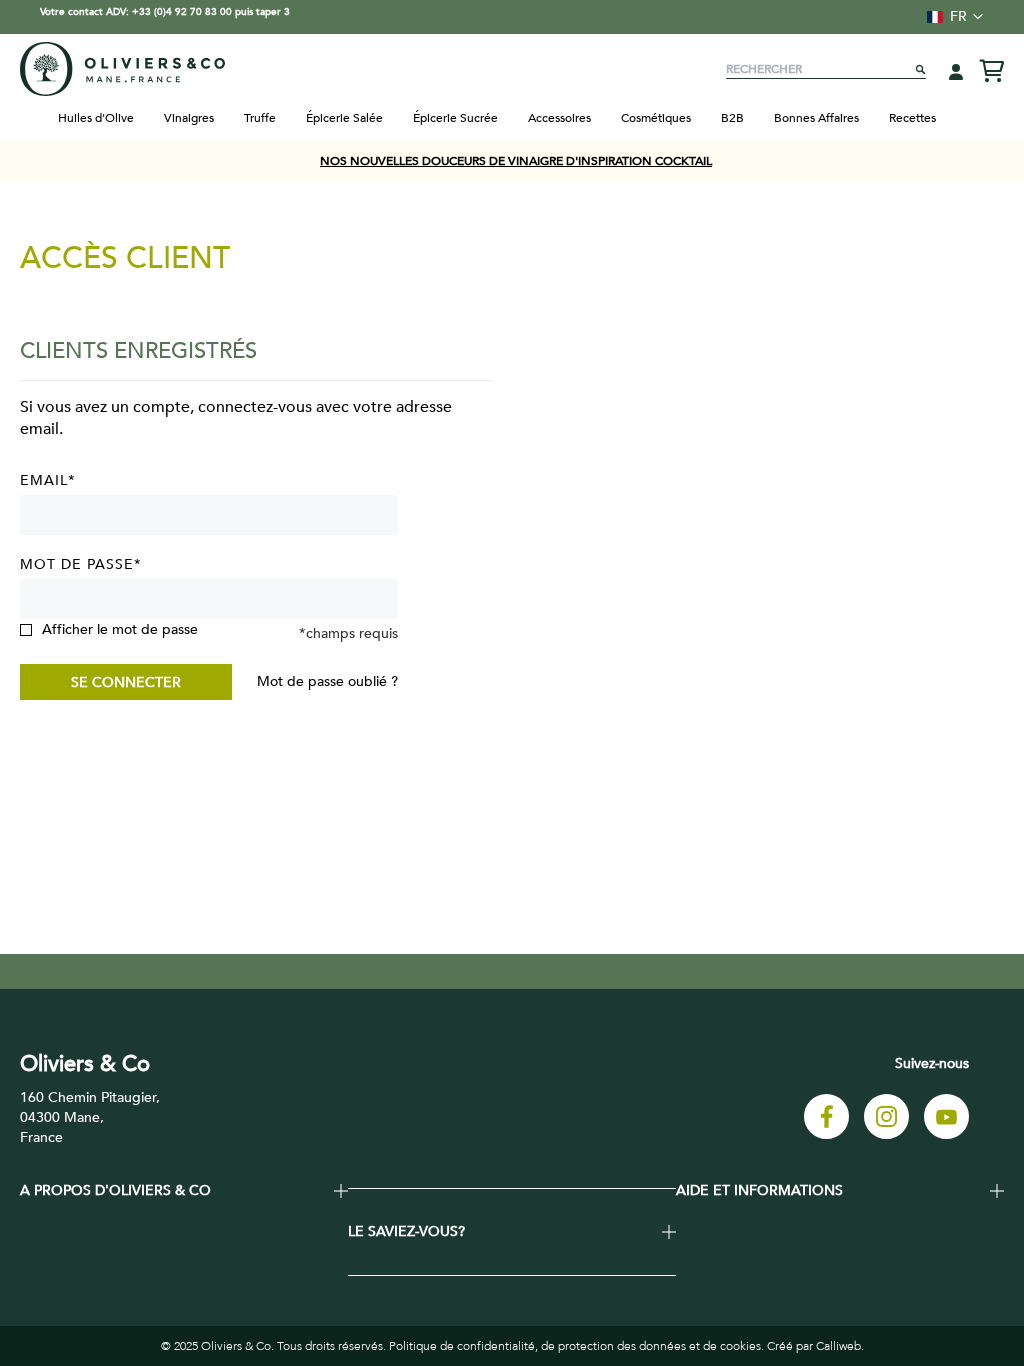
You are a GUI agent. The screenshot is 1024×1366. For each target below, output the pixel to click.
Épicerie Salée (344, 118)
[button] (949, 17)
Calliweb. (840, 1346)
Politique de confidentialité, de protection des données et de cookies (575, 1346)
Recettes (912, 118)
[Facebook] (826, 1134)
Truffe (260, 118)
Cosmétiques (656, 118)
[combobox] (826, 69)
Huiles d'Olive (96, 118)
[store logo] (122, 68)
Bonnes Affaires (816, 118)
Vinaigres (189, 118)
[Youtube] (946, 1134)
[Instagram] (886, 1134)
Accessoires (559, 118)
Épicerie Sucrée (455, 118)
